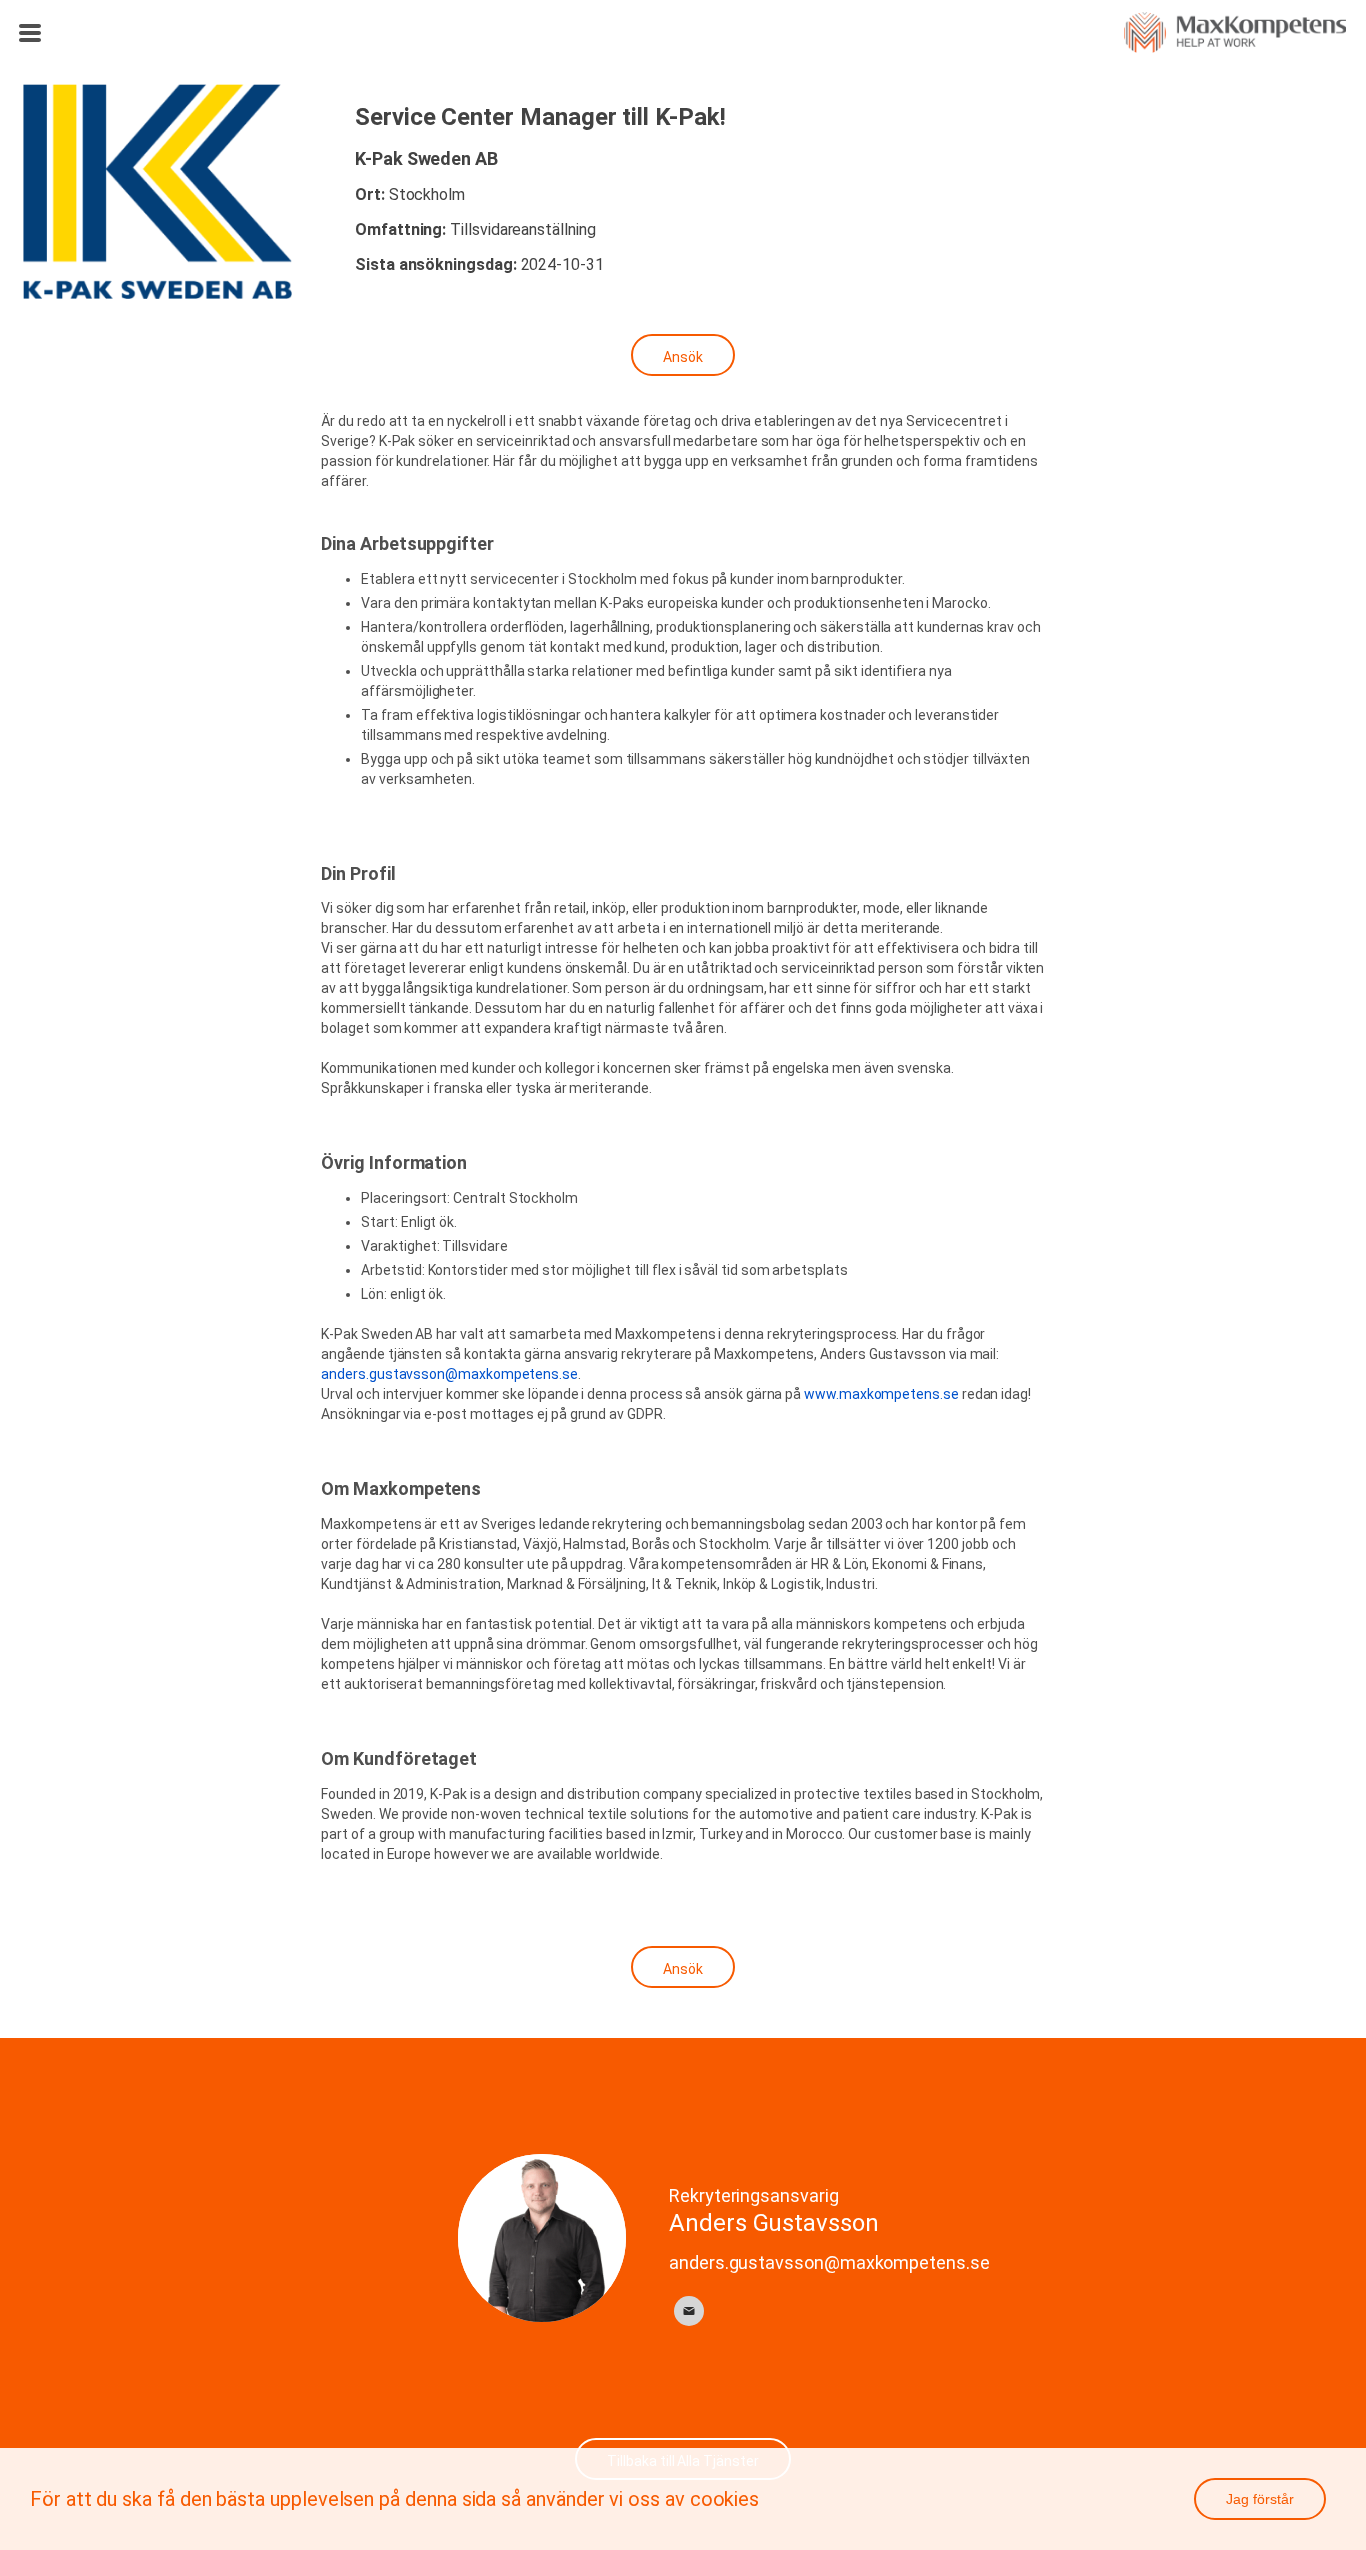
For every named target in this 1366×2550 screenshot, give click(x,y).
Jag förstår (1260, 2499)
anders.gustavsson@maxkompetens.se (449, 1374)
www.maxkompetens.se (881, 1394)
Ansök (683, 357)
